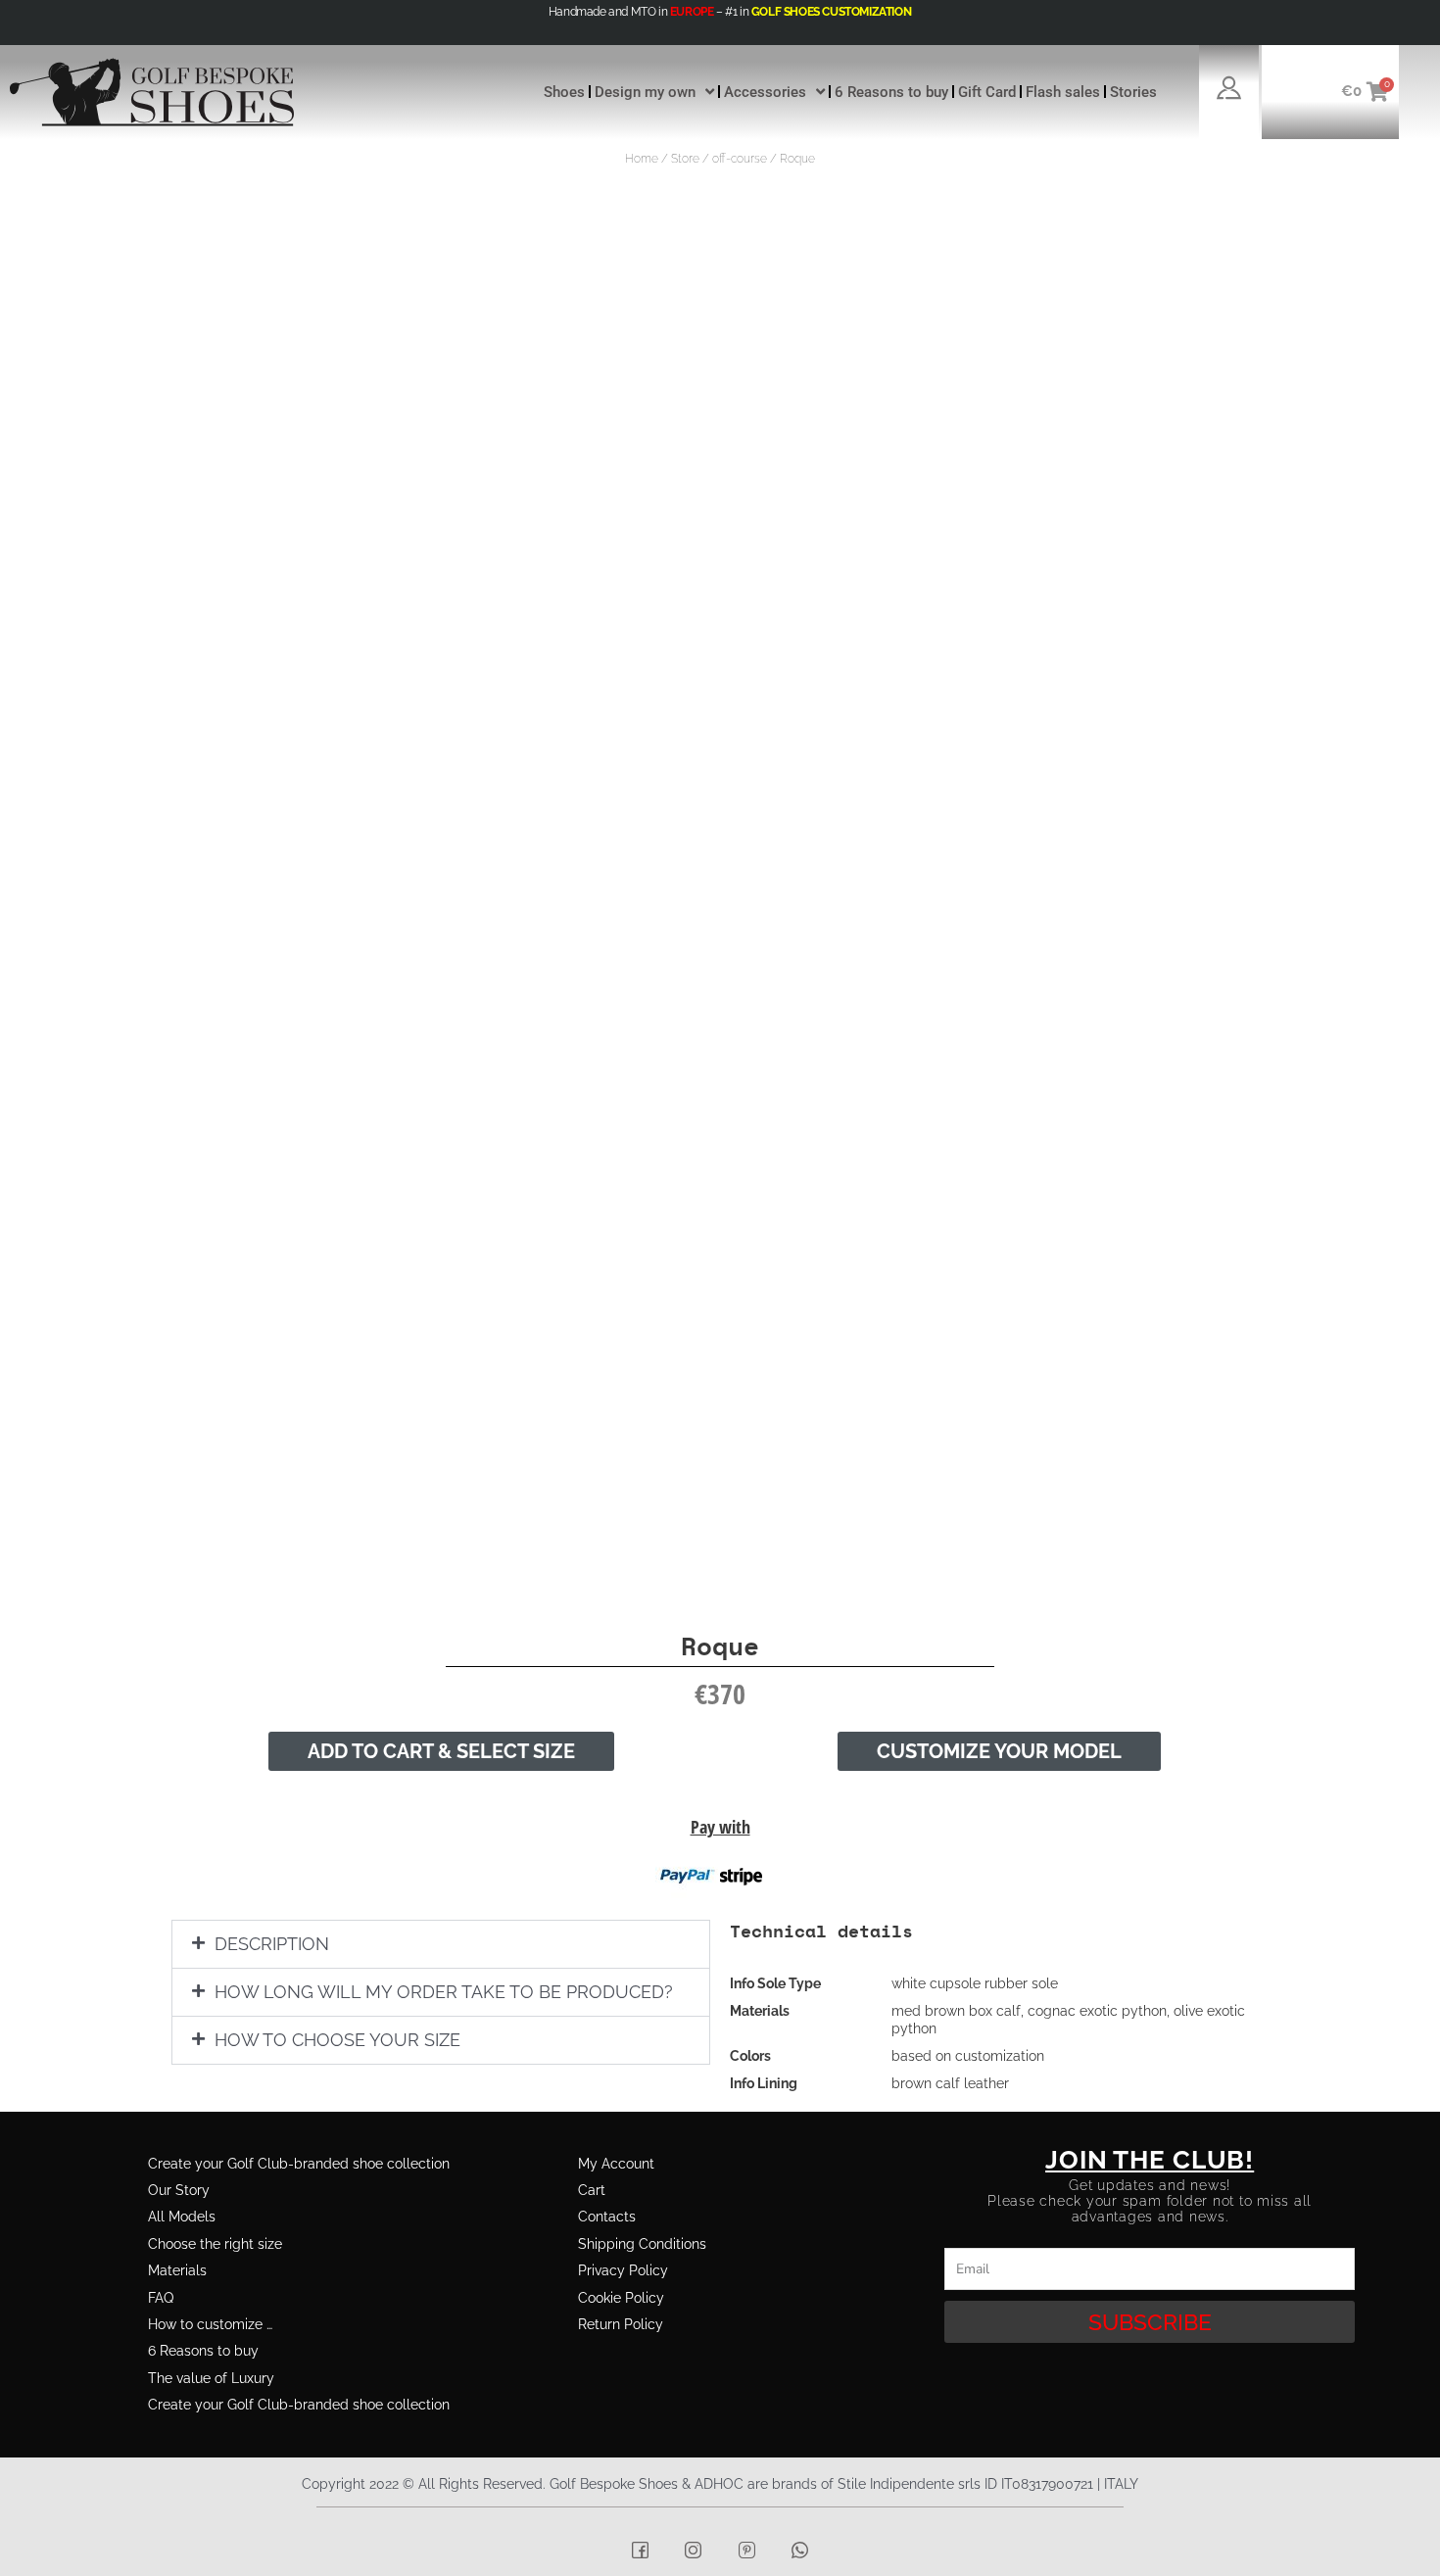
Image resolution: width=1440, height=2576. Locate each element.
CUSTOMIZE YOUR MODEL (999, 1751)
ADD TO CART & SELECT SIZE (441, 1751)
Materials (177, 2270)
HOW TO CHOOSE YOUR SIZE (337, 2040)
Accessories (765, 92)
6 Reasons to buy (891, 92)
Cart (592, 2190)
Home (642, 159)
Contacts (607, 2217)
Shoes (564, 92)
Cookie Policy (621, 2298)
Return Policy (621, 2324)
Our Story (179, 2190)
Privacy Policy (623, 2270)
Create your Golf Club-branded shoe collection (299, 2164)
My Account (616, 2164)
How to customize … (210, 2324)
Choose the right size (215, 2244)
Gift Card (987, 92)
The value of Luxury (211, 2378)
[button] (441, 1944)
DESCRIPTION (272, 1944)
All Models (182, 2217)
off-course (740, 159)
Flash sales (1063, 92)
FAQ (161, 2298)
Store (685, 159)
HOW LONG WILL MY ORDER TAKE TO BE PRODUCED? (444, 1992)
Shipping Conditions (642, 2244)
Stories (1133, 92)
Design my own (645, 92)
